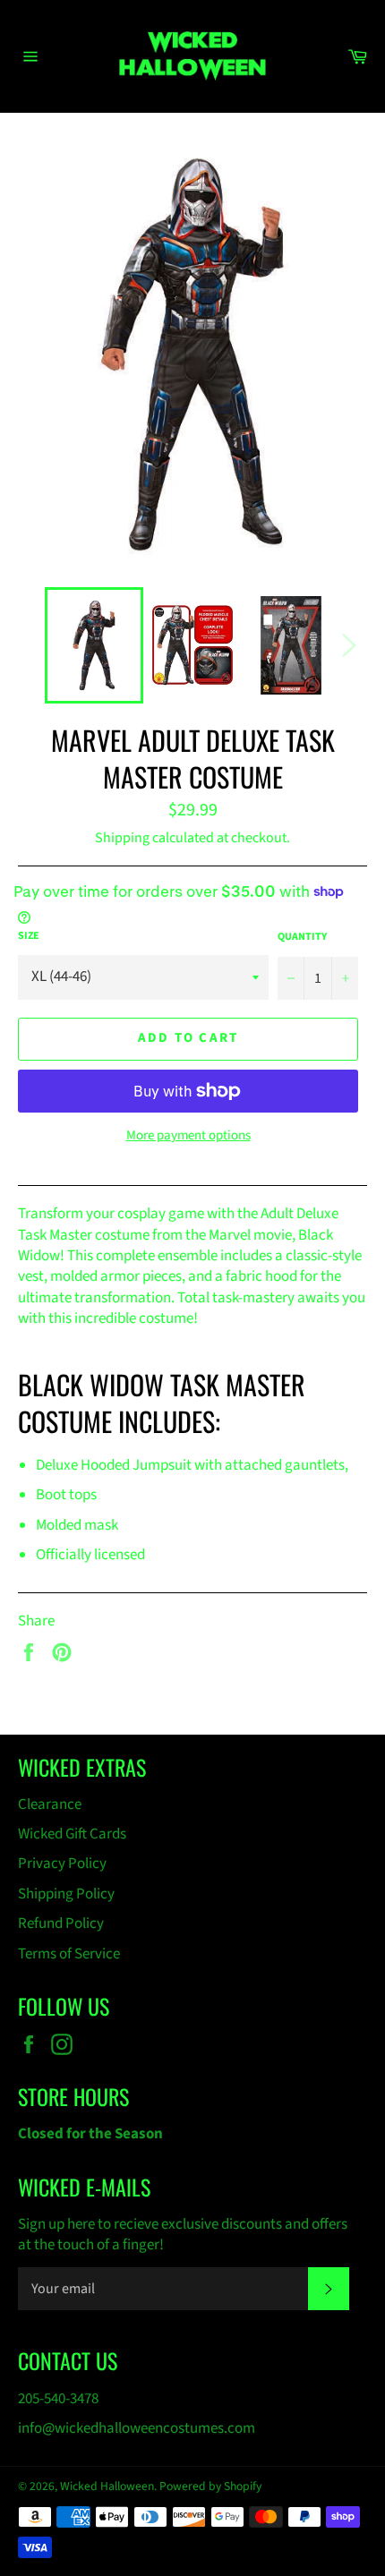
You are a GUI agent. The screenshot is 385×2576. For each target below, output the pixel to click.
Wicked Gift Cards (72, 1834)
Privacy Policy (62, 1864)
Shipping (122, 838)
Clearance (50, 1804)
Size (29, 936)
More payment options (188, 1136)
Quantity (302, 937)
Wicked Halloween (107, 2486)
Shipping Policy (66, 1894)
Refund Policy (61, 1923)
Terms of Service (69, 1954)
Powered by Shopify (210, 2486)
